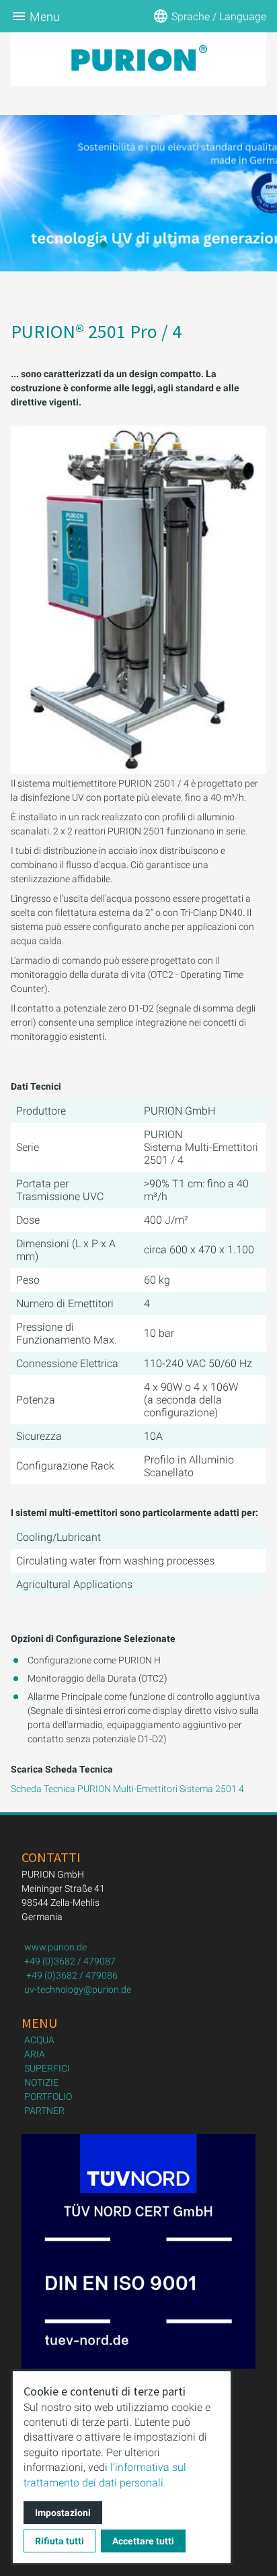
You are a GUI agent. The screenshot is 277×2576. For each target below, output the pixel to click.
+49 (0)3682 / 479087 (70, 1961)
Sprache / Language (219, 16)
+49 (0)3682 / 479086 (72, 1975)
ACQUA (39, 2040)
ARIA (35, 2054)
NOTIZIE (41, 2082)
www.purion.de (55, 1947)
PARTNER (44, 2111)
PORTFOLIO (48, 2096)
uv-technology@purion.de (78, 1989)
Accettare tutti (143, 2541)
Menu (45, 16)
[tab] (104, 244)
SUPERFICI (47, 2068)
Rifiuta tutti (60, 2541)
